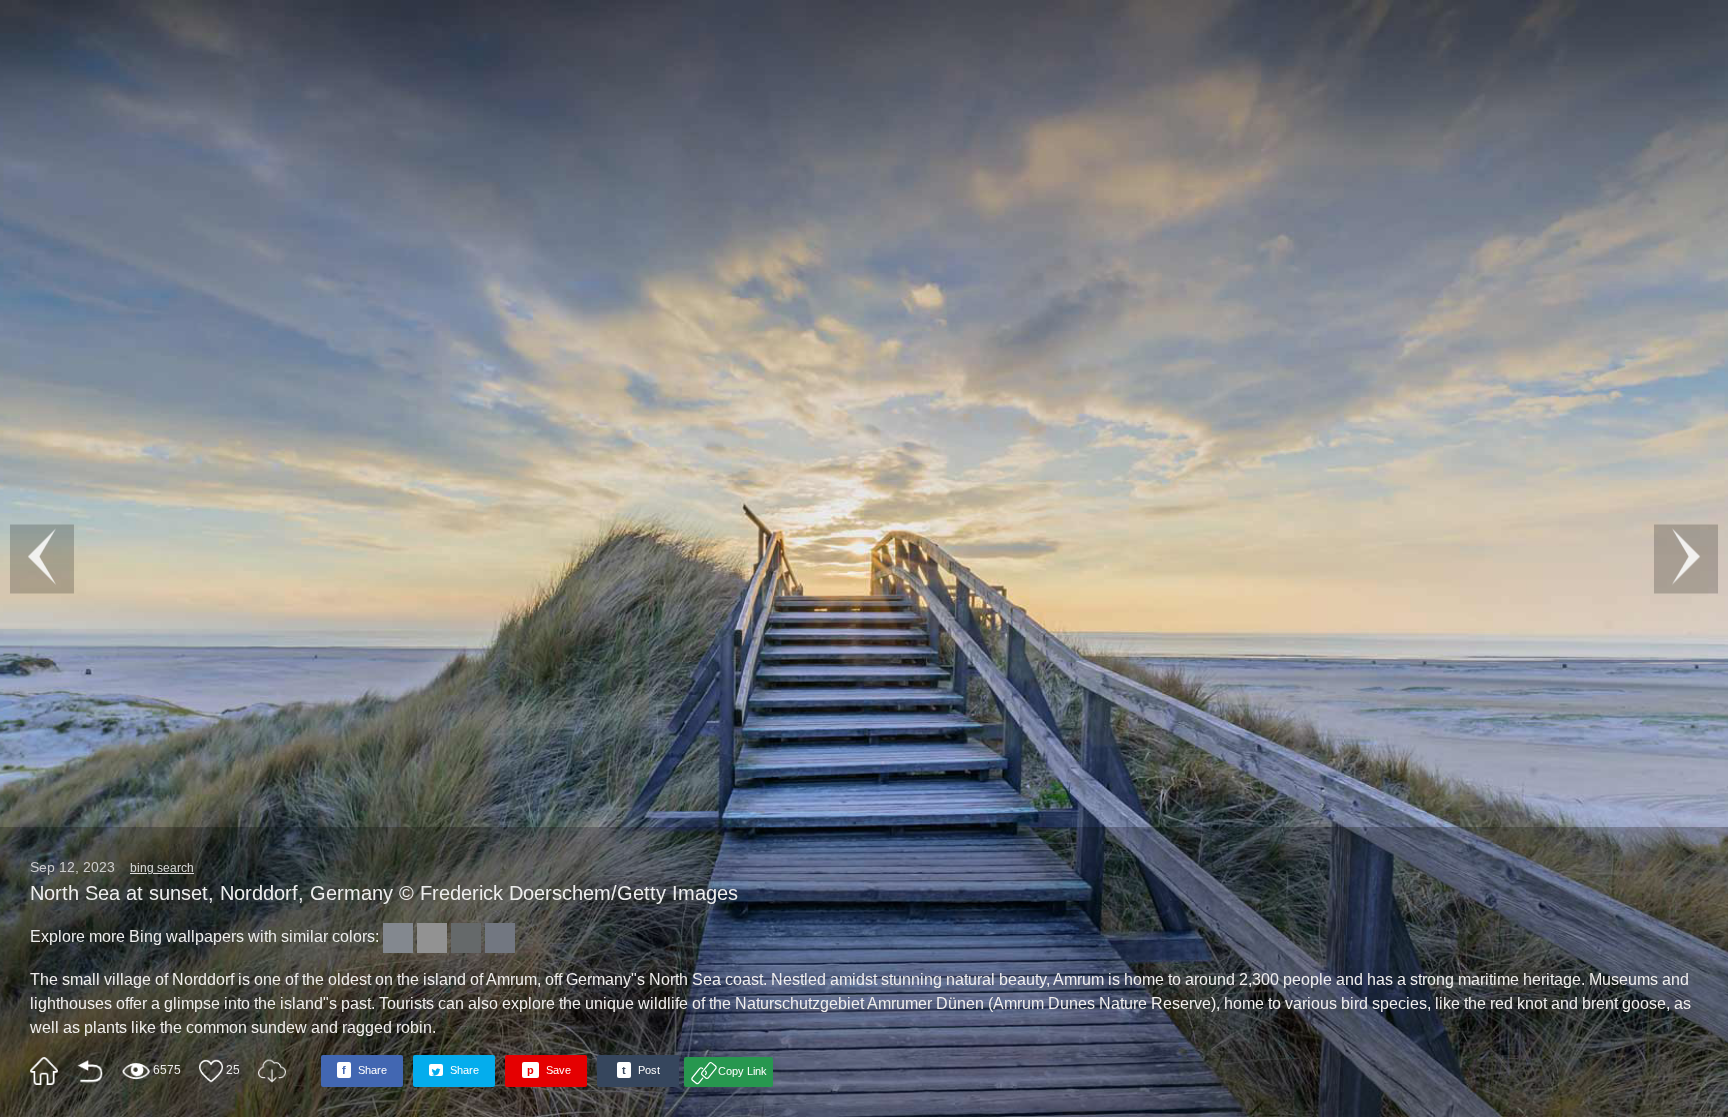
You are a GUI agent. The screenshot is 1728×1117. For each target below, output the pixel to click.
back (90, 1071)
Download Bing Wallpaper (272, 1071)
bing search (162, 868)
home (44, 1071)
